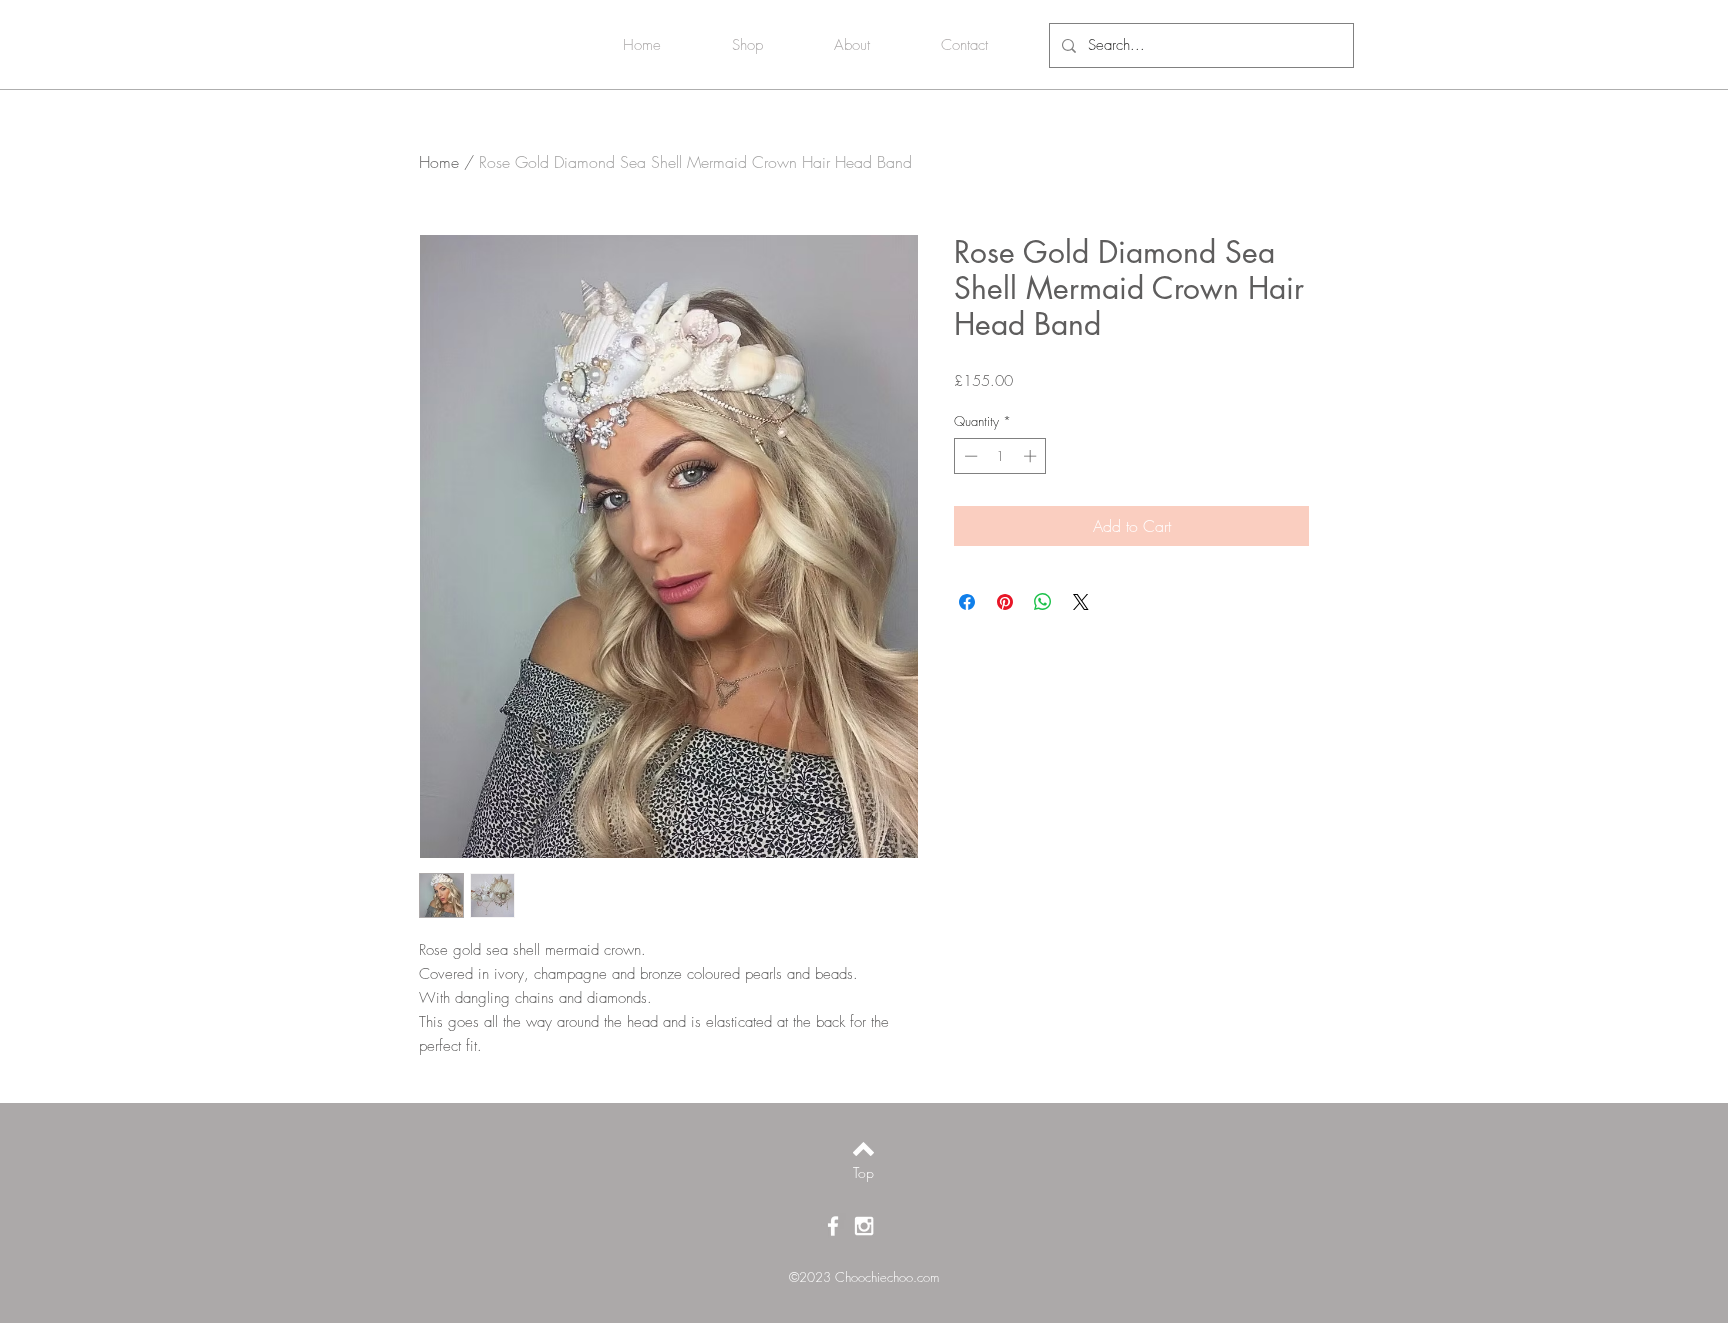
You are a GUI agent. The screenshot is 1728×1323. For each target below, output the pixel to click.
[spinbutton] (1000, 456)
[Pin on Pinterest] (1005, 602)
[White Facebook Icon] (833, 1226)
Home (439, 162)
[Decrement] (969, 456)
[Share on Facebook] (967, 602)
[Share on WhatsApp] (1043, 602)
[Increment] (1032, 456)
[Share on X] (1081, 602)
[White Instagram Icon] (864, 1226)
